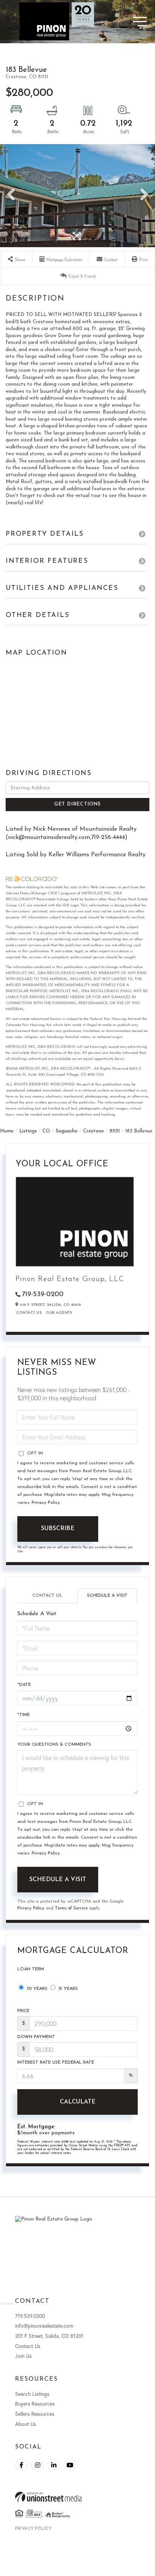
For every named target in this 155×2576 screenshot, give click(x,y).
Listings (28, 1131)
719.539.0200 (30, 2316)
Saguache (67, 1131)
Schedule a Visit (107, 1596)
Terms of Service (71, 1908)
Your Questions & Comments (54, 1745)
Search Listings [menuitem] (32, 2394)
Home (7, 1131)
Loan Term (31, 1969)
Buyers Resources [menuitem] (35, 2404)
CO (46, 1131)
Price (23, 2011)
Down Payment (36, 2037)
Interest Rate (56, 2062)
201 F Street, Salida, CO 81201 (49, 2336)
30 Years (36, 1989)
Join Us (23, 2356)
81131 (115, 1131)
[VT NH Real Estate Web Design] (77, 2497)
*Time (24, 1715)
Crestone (93, 1131)
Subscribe (58, 1529)
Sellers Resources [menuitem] (35, 2414)
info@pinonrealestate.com (44, 2326)
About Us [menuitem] (26, 2424)
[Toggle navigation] (127, 22)
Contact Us (29, 1313)
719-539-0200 (43, 1295)
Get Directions (77, 804)
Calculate (78, 2102)
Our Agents (59, 1313)
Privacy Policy (46, 1503)
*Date (24, 1685)
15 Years (67, 1989)
